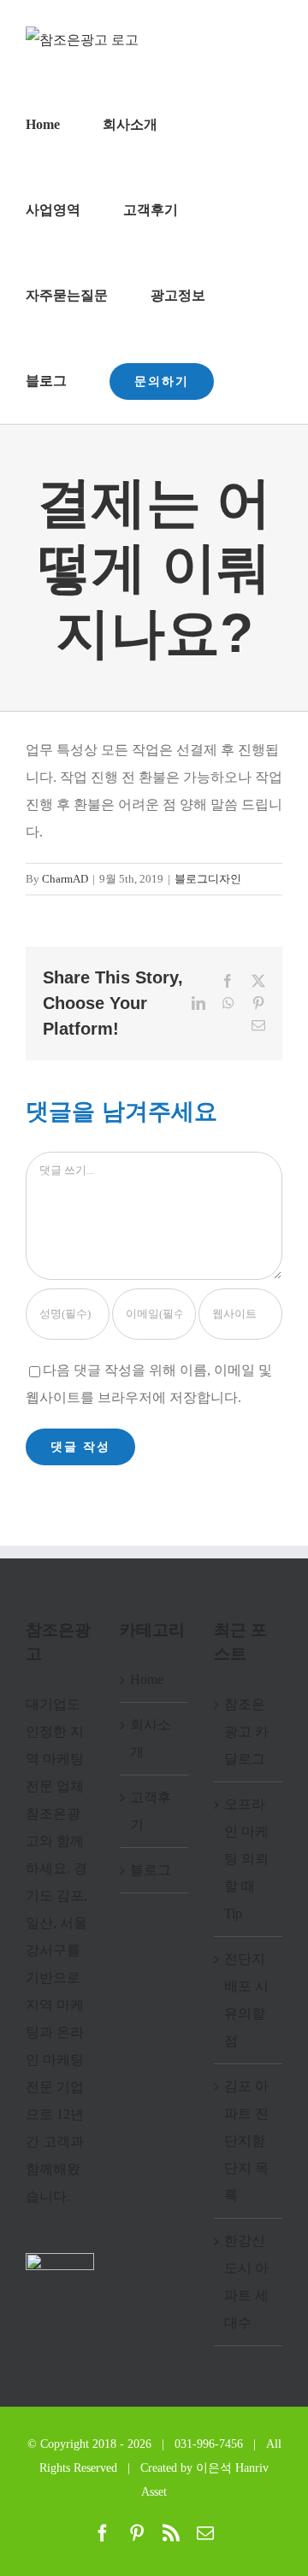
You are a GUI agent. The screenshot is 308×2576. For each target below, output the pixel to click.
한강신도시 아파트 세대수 (246, 2282)
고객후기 (151, 1811)
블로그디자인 (208, 879)
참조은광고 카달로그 (246, 1731)
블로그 (151, 1870)
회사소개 (151, 1738)
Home (147, 1679)
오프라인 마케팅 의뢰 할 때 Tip (246, 1859)
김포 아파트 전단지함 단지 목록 (246, 2141)
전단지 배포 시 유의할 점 (246, 2000)
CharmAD (65, 879)
